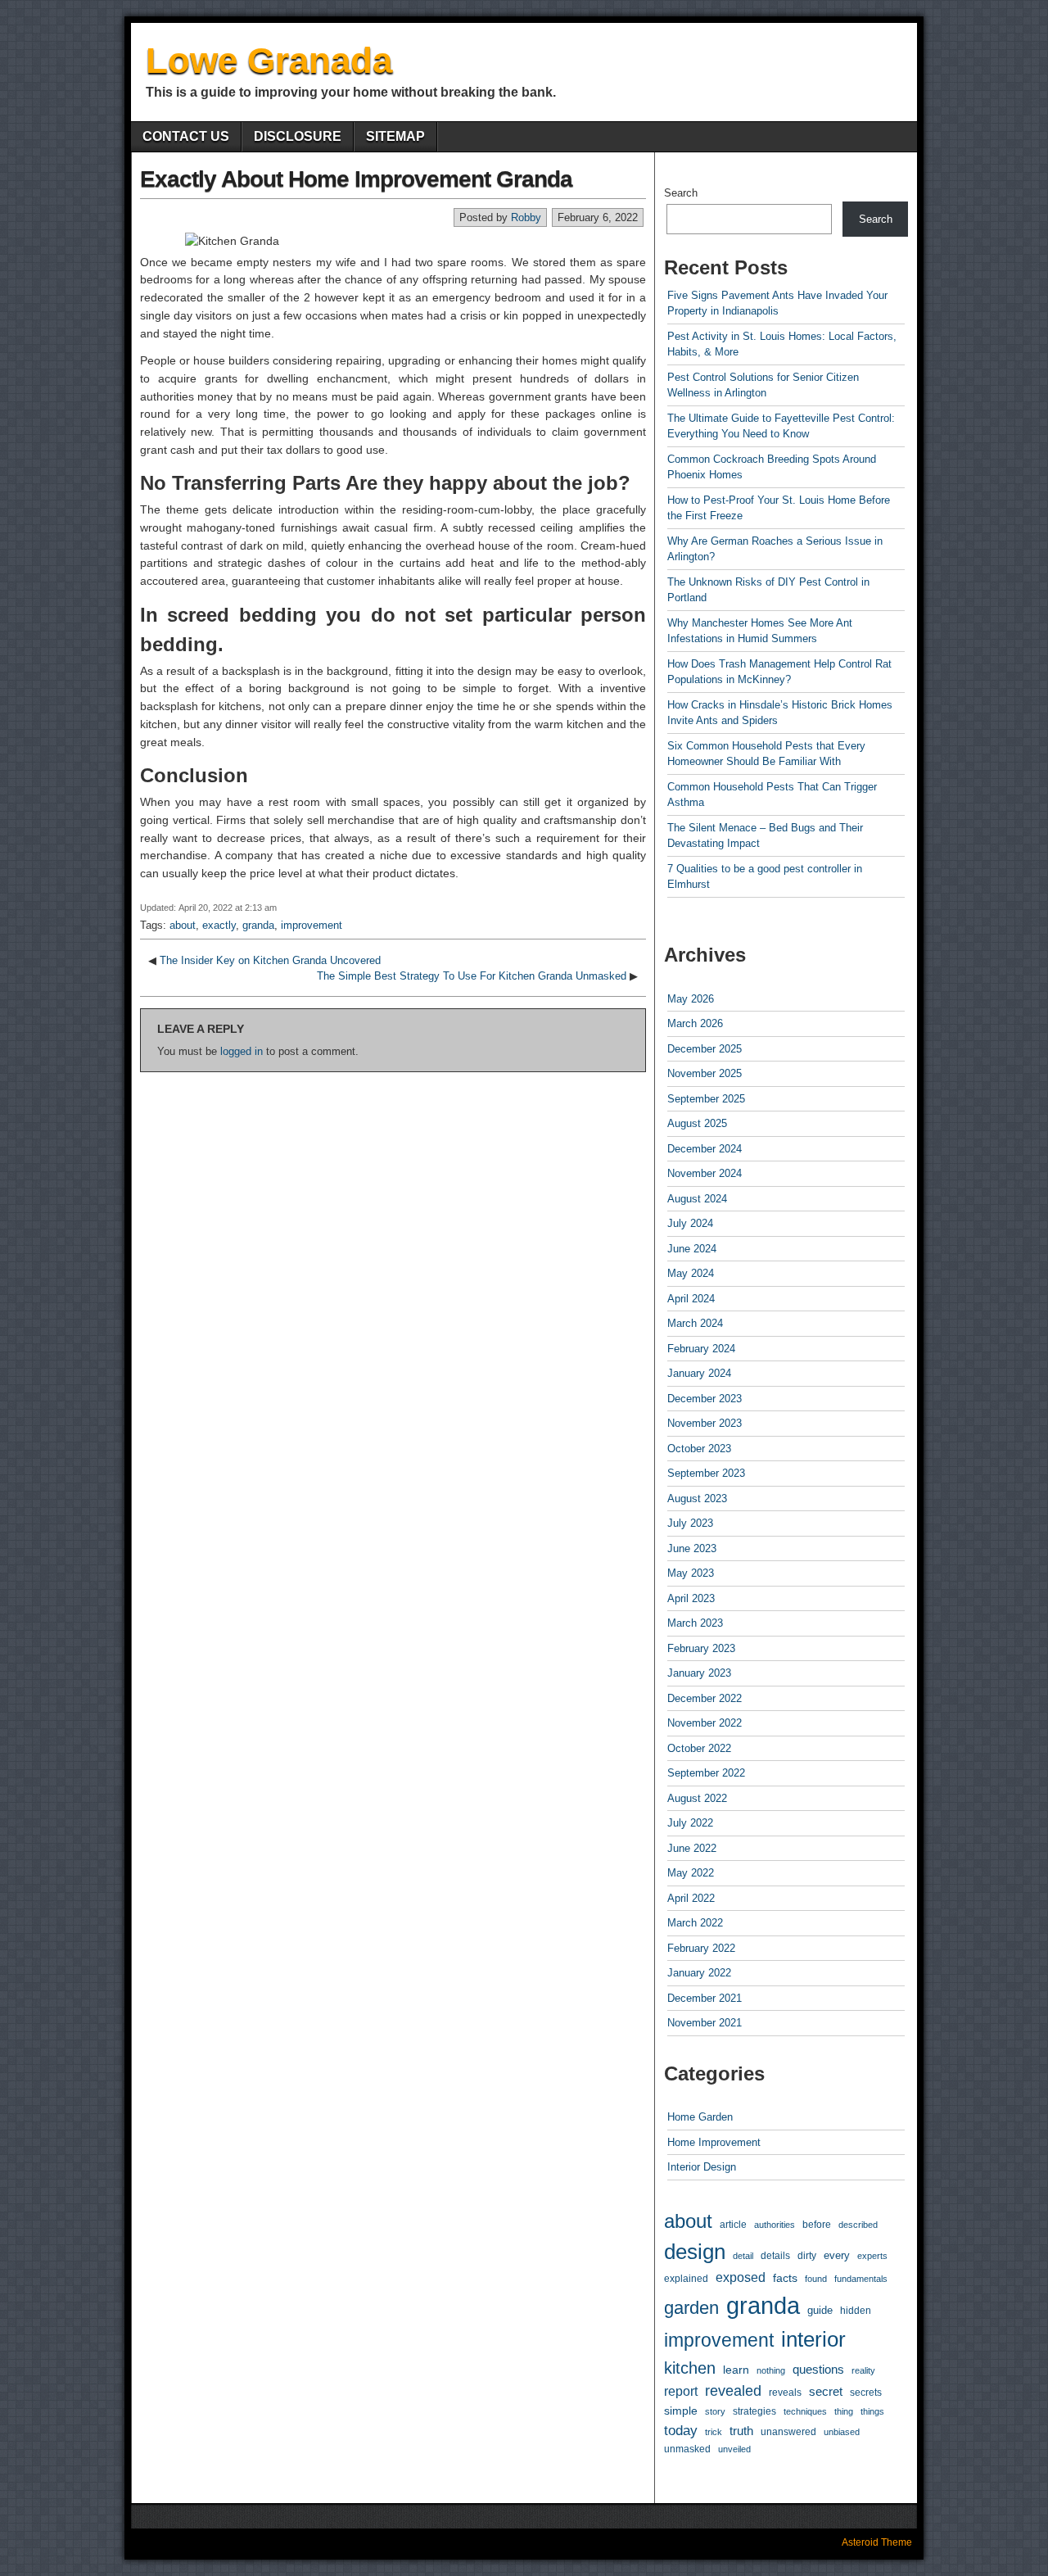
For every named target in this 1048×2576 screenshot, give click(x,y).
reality (863, 2370)
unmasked (687, 2449)
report (681, 2391)
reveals (785, 2392)
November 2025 (705, 1073)
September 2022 (706, 1773)
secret (826, 2392)
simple (681, 2411)
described (858, 2225)
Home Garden (700, 2117)
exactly (219, 925)
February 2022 (701, 1948)
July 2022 (690, 1823)
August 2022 (697, 1798)
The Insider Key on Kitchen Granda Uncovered (270, 960)
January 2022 (699, 1973)
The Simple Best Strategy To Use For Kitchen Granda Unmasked (472, 976)
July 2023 (690, 1523)
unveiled (734, 2449)
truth (741, 2431)
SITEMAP (395, 136)
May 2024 (691, 1273)
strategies (754, 2411)
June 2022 (692, 1848)
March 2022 (695, 1923)
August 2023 (697, 1499)
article (733, 2224)
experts (872, 2256)
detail (743, 2256)
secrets (866, 2393)
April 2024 (691, 1299)
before (817, 2224)
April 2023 (691, 1598)
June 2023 (692, 1548)
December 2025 (705, 1049)
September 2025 (706, 1099)
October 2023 (699, 1449)
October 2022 (699, 1748)
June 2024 (692, 1249)
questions (818, 2370)
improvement (312, 925)
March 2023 (695, 1623)
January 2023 (699, 1673)
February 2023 (701, 1648)
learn (736, 2370)
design (695, 2252)
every (837, 2255)
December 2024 (705, 1149)
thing (844, 2411)
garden (691, 2308)
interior (813, 2339)
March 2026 (695, 1023)
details (775, 2256)
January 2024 (699, 1373)
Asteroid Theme (877, 2542)
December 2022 (705, 1698)
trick (714, 2432)
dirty (807, 2255)
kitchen (690, 2368)
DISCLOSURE (298, 136)
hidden (856, 2311)
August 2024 (697, 1199)
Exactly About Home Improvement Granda (356, 179)
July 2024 (690, 1223)
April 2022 (691, 1898)
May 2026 (691, 999)
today (681, 2431)
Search (681, 193)
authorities (775, 2225)
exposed (741, 2277)
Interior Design (702, 2167)
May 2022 (691, 1873)
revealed (733, 2391)
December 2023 (705, 1399)
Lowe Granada (269, 60)
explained (686, 2278)
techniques (805, 2411)
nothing (771, 2370)
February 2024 (701, 1349)
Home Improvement (714, 2142)
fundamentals (861, 2279)
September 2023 (706, 1473)
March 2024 (695, 1323)
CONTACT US (186, 136)
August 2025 (697, 1123)
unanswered (788, 2431)
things (872, 2411)
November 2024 (705, 1173)
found (816, 2279)
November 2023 (705, 1423)
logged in (242, 1051)
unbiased (842, 2432)
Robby (526, 217)
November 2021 (705, 2023)
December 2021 (705, 1998)
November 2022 (705, 1723)
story (715, 2411)
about (183, 925)
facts (785, 2278)
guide (820, 2310)
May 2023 (691, 1573)
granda (258, 925)
